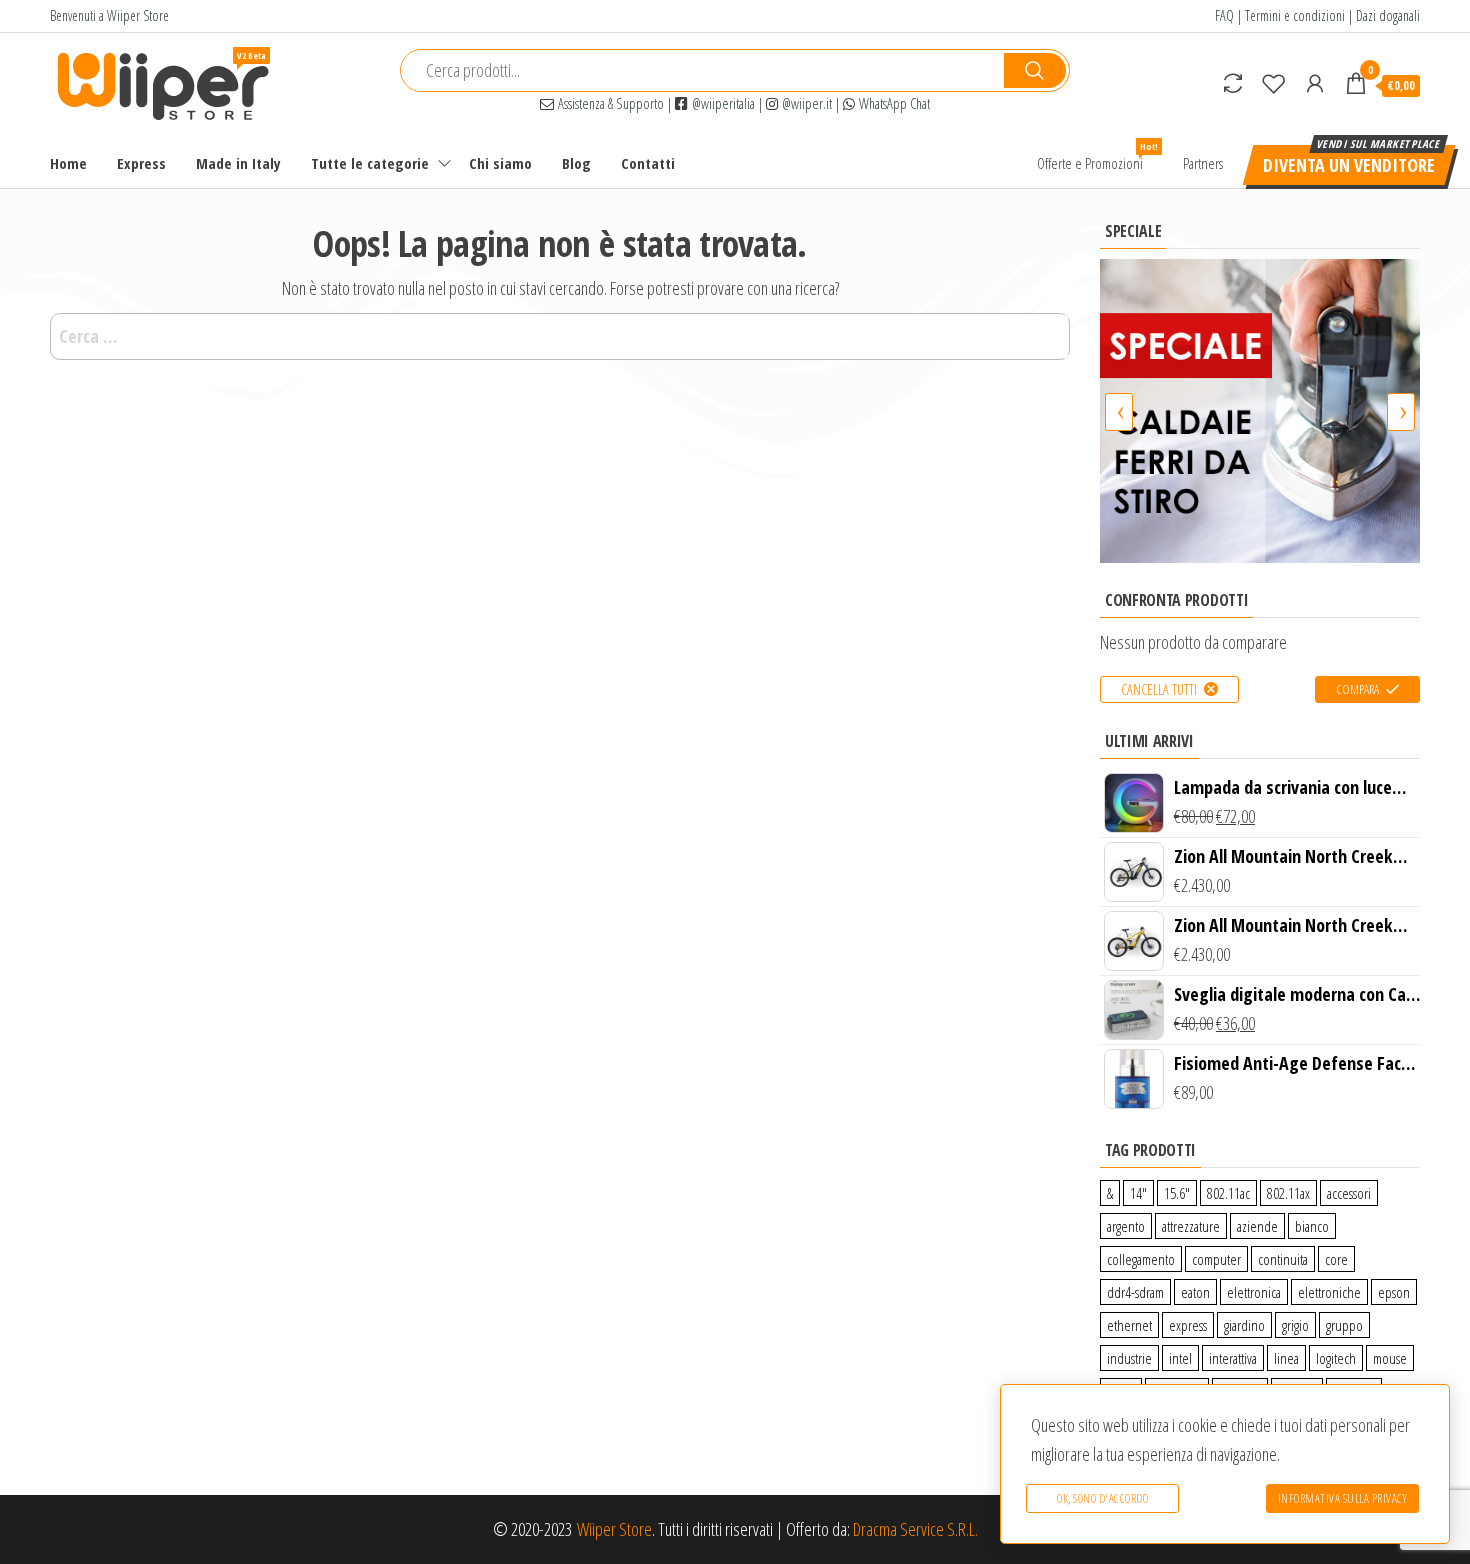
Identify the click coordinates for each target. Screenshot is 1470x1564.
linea (1286, 1358)
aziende (1257, 1226)
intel (1180, 1358)
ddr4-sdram (1135, 1292)
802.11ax (1288, 1193)
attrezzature (1191, 1226)
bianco (1312, 1226)
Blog (576, 163)
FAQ (1224, 15)
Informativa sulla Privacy (1343, 1498)
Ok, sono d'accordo (1102, 1498)
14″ (1138, 1193)
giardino (1244, 1325)
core (1336, 1259)
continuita (1283, 1259)
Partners (1203, 163)
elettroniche (1329, 1292)
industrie (1129, 1358)
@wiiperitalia (721, 103)
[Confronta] (1233, 83)
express (1188, 1325)
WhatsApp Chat (892, 103)
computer (1216, 1259)
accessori (1349, 1193)
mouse (1390, 1358)
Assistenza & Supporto (609, 103)
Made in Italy (238, 163)
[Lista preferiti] (1274, 83)
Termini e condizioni (1295, 15)
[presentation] (1119, 412)
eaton (1195, 1292)
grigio (1295, 1325)
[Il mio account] (1315, 83)
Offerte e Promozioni (1097, 156)
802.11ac (1228, 1193)
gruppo (1344, 1325)
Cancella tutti (1159, 689)
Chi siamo (500, 163)
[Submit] (1035, 70)
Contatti (648, 163)
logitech (1336, 1358)
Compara (1357, 689)
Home (68, 163)
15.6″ (1177, 1193)
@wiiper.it (805, 103)
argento (1126, 1226)
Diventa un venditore (1349, 165)
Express (141, 163)
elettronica (1254, 1292)
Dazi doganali (1388, 15)
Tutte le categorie (370, 163)
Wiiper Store (614, 1529)
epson (1394, 1292)
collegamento (1141, 1259)
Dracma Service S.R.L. (915, 1529)
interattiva (1233, 1358)
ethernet (1129, 1325)
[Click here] (1260, 410)
